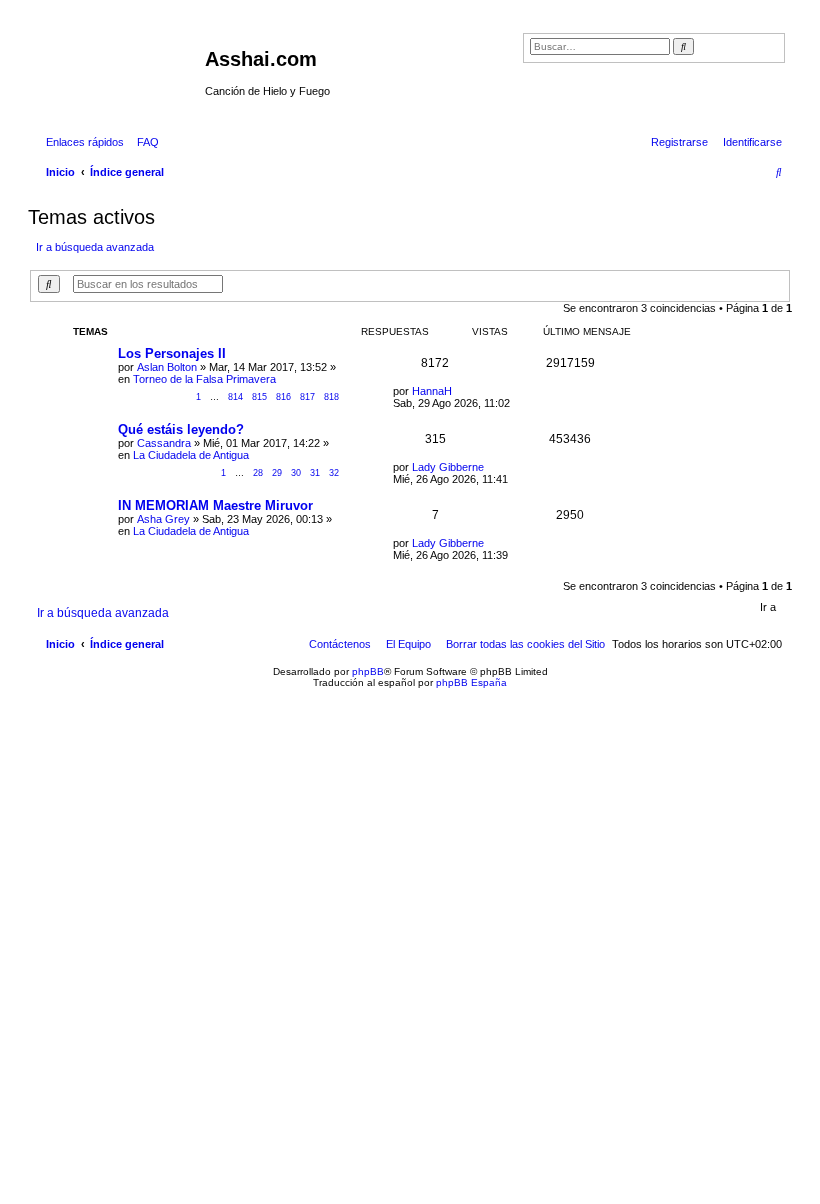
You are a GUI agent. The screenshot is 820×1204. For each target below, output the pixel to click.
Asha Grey (163, 519)
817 (307, 397)
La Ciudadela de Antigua (191, 455)
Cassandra (164, 443)
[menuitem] (144, 142)
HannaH (432, 391)
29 (277, 473)
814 (235, 397)
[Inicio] (119, 65)
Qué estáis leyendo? (181, 429)
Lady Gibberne (448, 467)
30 (296, 473)
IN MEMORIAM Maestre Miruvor (215, 505)
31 (315, 473)
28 (258, 473)
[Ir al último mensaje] (459, 391)
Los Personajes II (172, 353)
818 (331, 397)
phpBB (368, 671)
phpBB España (471, 682)
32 (334, 473)
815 (259, 397)
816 (283, 397)
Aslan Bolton (167, 367)
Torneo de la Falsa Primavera (204, 379)
